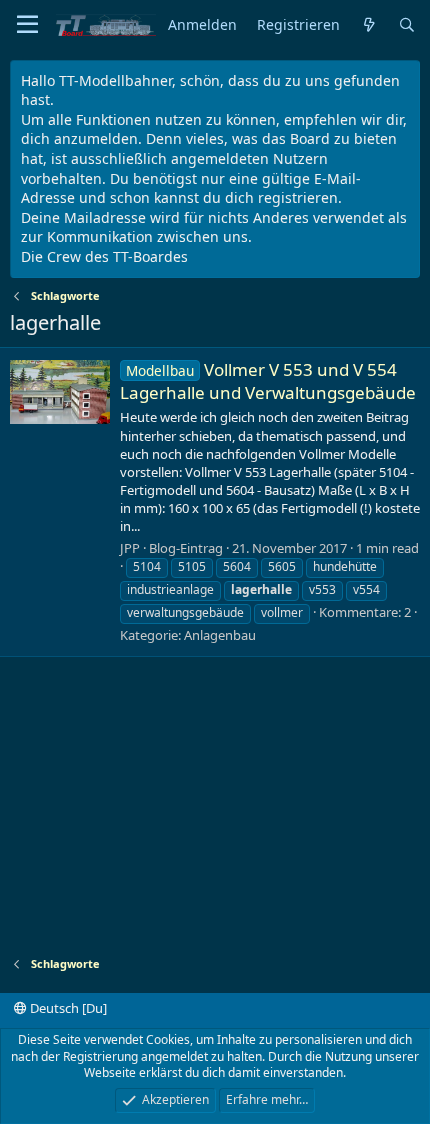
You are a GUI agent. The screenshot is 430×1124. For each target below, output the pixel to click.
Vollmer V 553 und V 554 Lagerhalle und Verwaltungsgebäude (268, 381)
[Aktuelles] (369, 25)
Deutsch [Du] (67, 1008)
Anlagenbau (220, 635)
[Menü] (27, 25)
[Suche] (407, 25)
